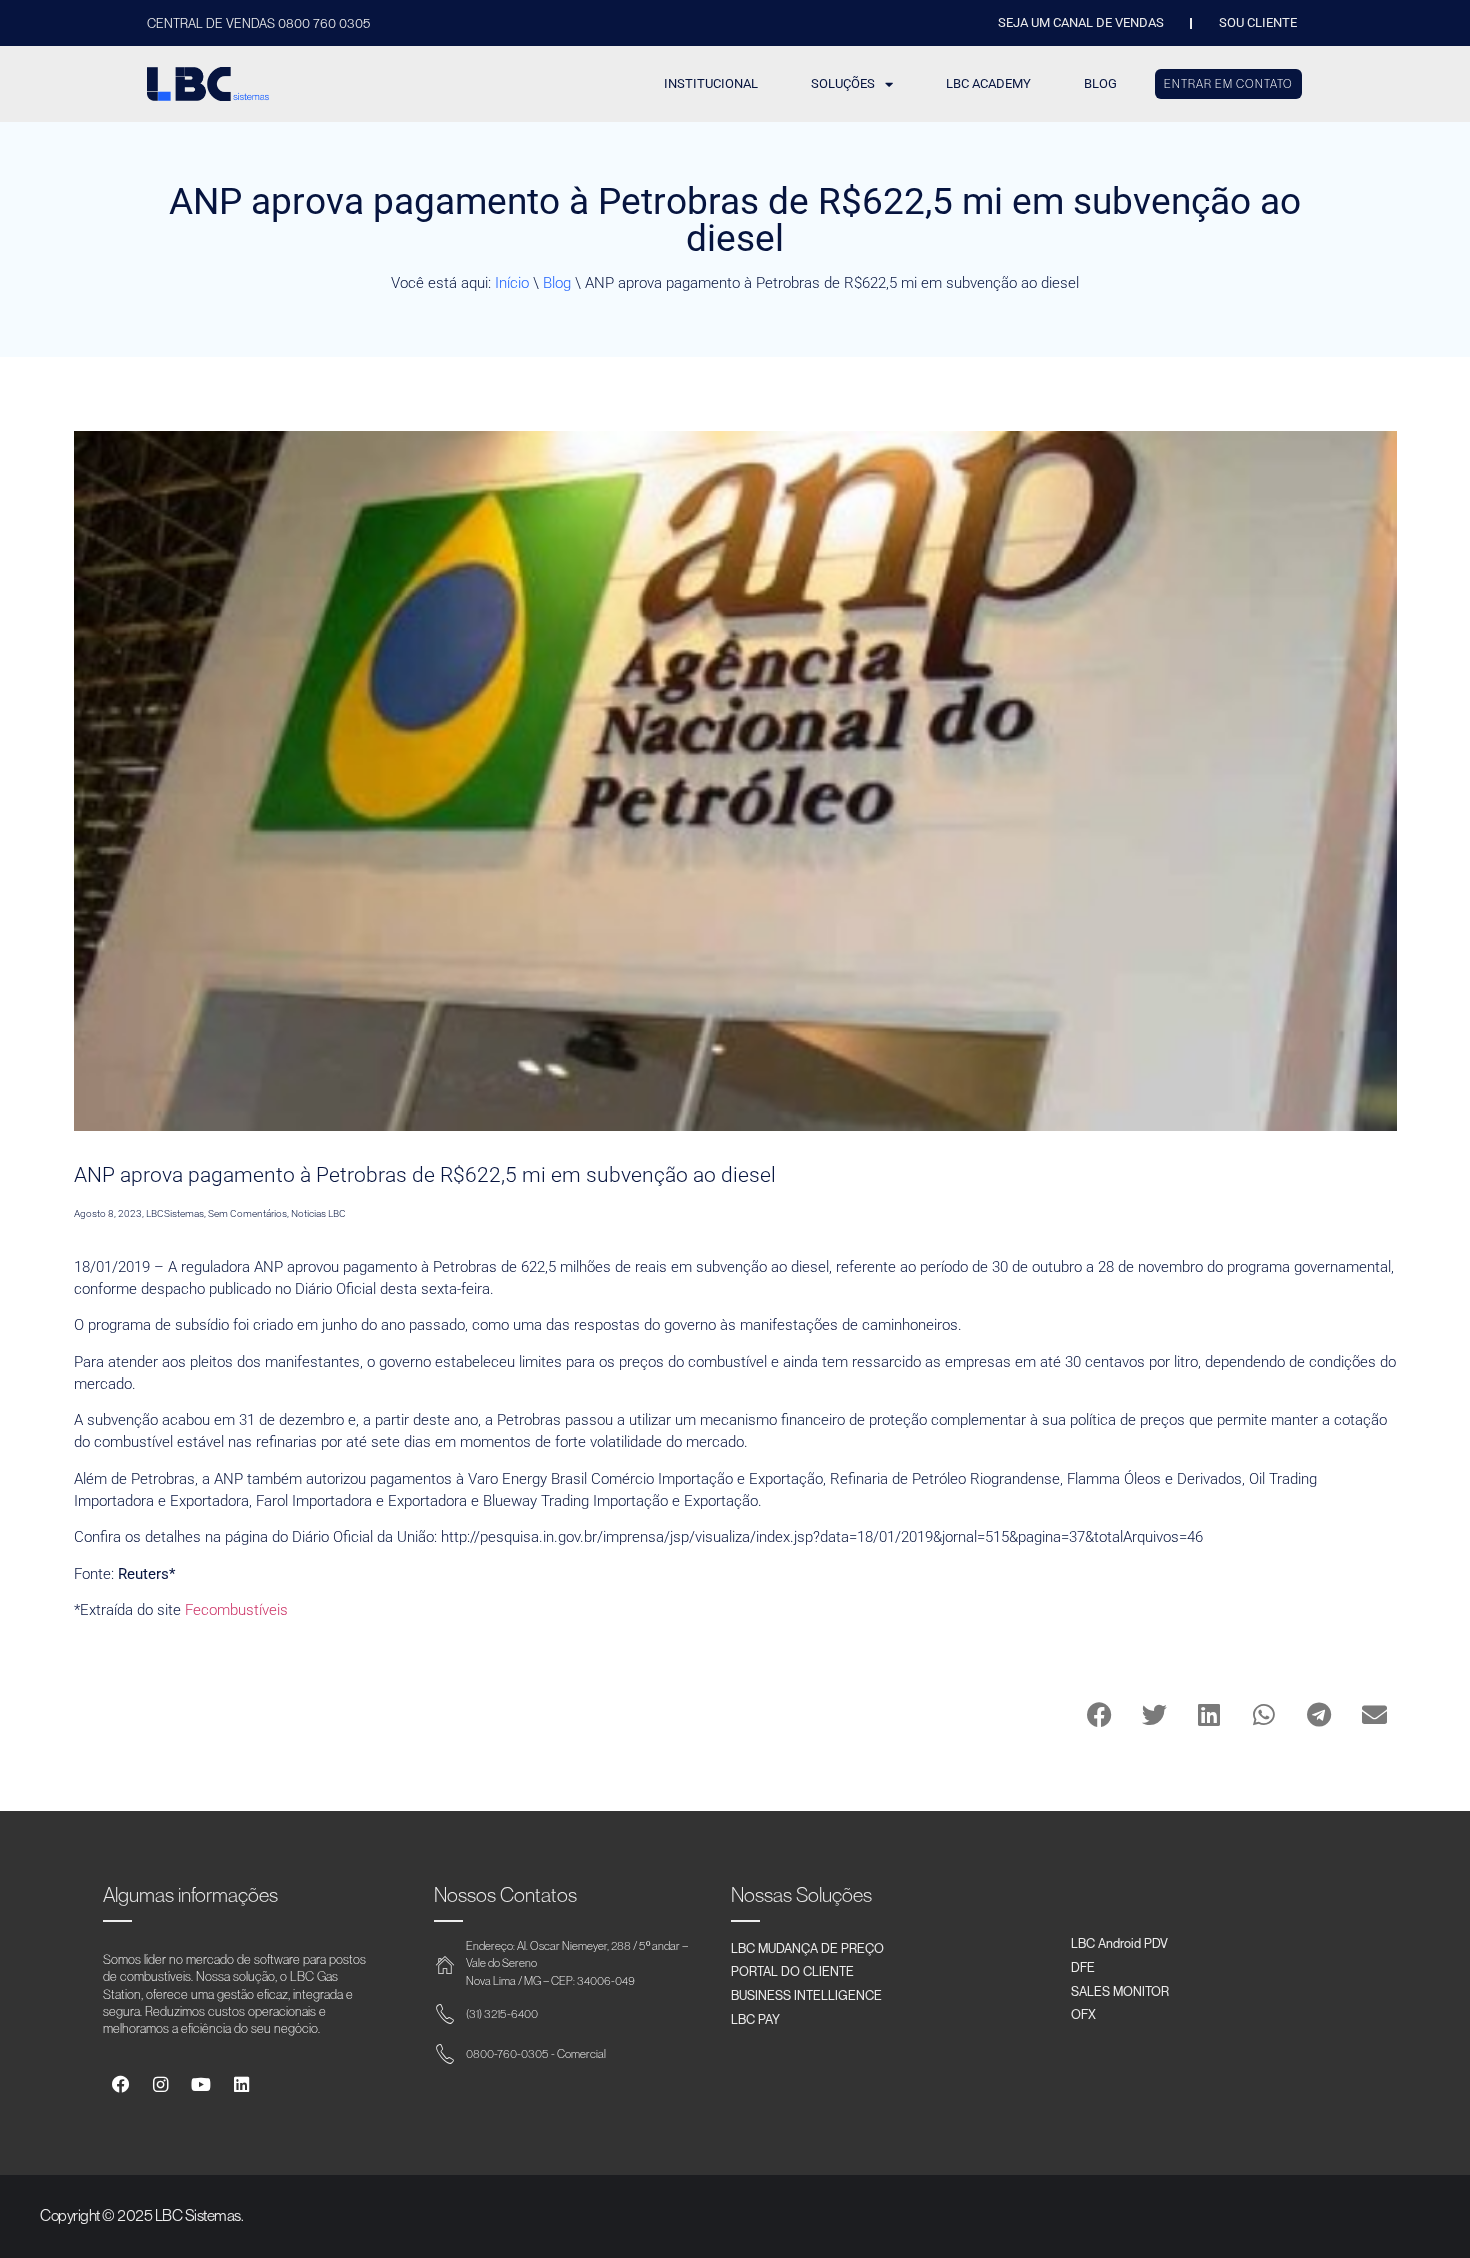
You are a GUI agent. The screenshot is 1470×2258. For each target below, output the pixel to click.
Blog (557, 283)
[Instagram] (160, 2084)
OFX (1083, 2014)
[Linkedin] (241, 2084)
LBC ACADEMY (988, 83)
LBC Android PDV (1119, 1943)
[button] (1099, 1714)
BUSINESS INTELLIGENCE (806, 1995)
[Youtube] (200, 2084)
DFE (1083, 1967)
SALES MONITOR (1120, 1991)
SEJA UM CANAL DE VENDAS (1081, 22)
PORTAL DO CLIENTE (792, 1971)
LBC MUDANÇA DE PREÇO (807, 1948)
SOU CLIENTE (1258, 22)
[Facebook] (120, 2084)
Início (512, 283)
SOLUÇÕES (843, 83)
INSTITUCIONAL (711, 83)
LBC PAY (755, 2019)
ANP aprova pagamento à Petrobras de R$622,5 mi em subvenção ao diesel (425, 1175)
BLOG (1100, 83)
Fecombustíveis (236, 1610)
